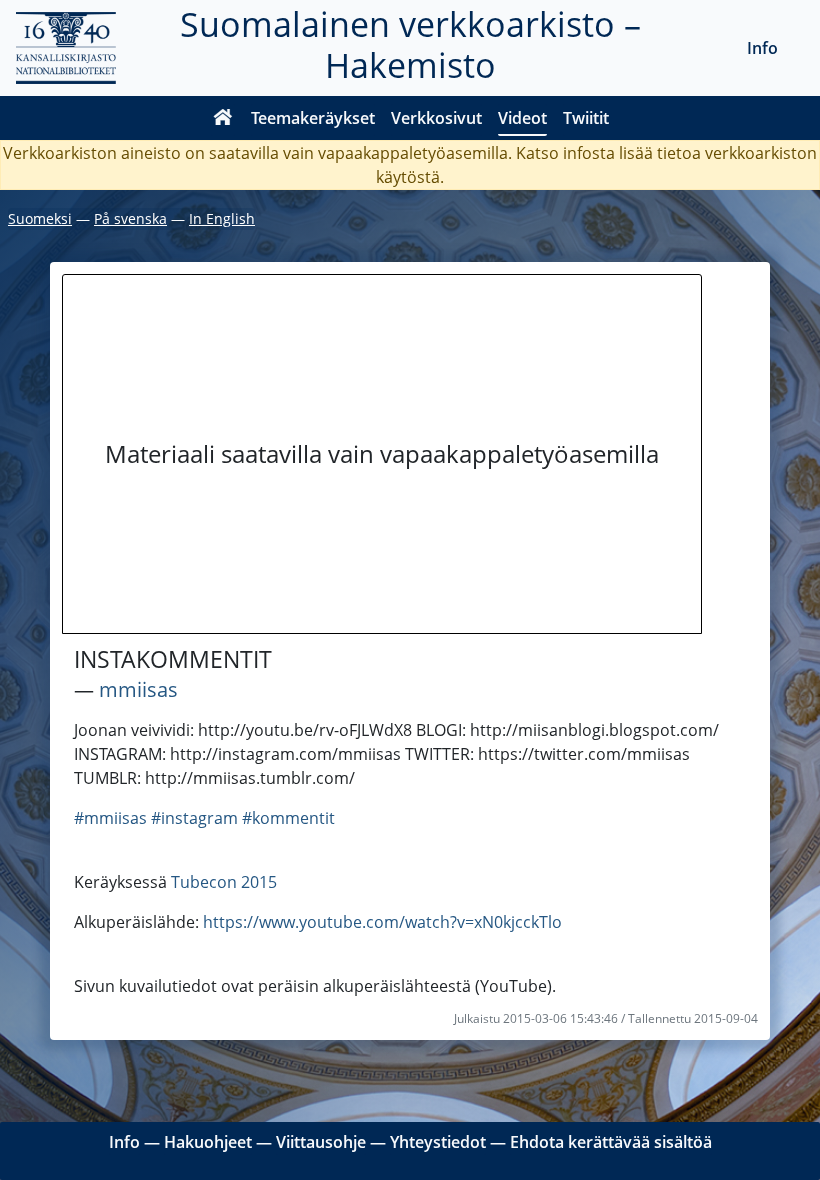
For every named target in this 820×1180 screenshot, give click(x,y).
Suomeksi (40, 218)
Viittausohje (321, 1142)
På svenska (130, 218)
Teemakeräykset (313, 118)
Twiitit (586, 118)
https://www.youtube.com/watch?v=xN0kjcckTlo (382, 922)
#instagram (194, 818)
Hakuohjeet (208, 1142)
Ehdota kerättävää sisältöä (611, 1142)
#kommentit (288, 818)
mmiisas (138, 689)
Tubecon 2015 (224, 882)
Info (762, 48)
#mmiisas (110, 818)
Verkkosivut (436, 118)
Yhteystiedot (438, 1142)
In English (222, 218)
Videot (522, 118)
